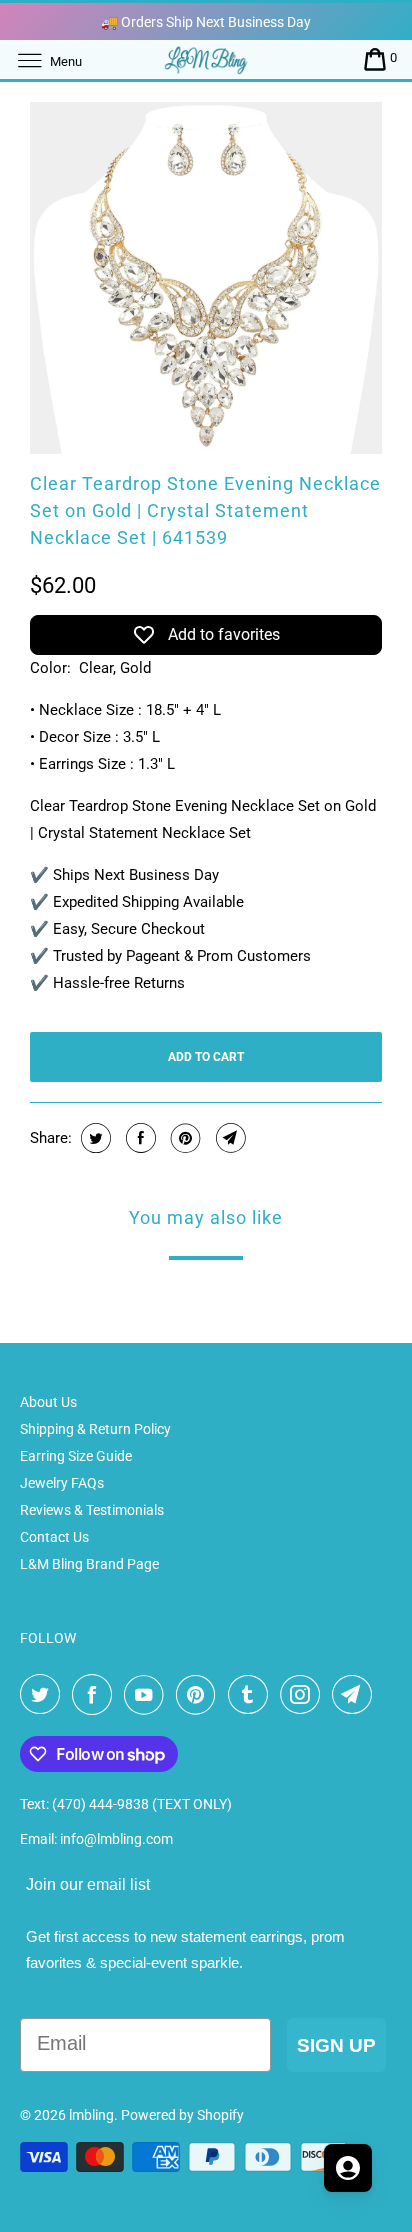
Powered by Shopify (182, 2115)
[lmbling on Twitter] (44, 1695)
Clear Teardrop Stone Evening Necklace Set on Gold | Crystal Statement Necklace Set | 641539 (205, 510)
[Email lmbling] (356, 1695)
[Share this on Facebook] (138, 1138)
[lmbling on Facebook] (96, 1695)
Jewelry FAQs (62, 1483)
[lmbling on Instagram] (304, 1695)
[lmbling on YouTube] (148, 1695)
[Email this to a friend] (228, 1138)
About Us (48, 1402)
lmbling (91, 2115)
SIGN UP (336, 2045)
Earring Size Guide (76, 1456)
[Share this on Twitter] (93, 1138)
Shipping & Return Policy (95, 1429)
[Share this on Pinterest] (183, 1138)
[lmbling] (206, 59)
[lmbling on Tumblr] (252, 1695)
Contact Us (54, 1537)
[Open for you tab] (348, 2168)
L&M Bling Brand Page (89, 1564)
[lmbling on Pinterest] (200, 1695)
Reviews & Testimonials (92, 1510)
